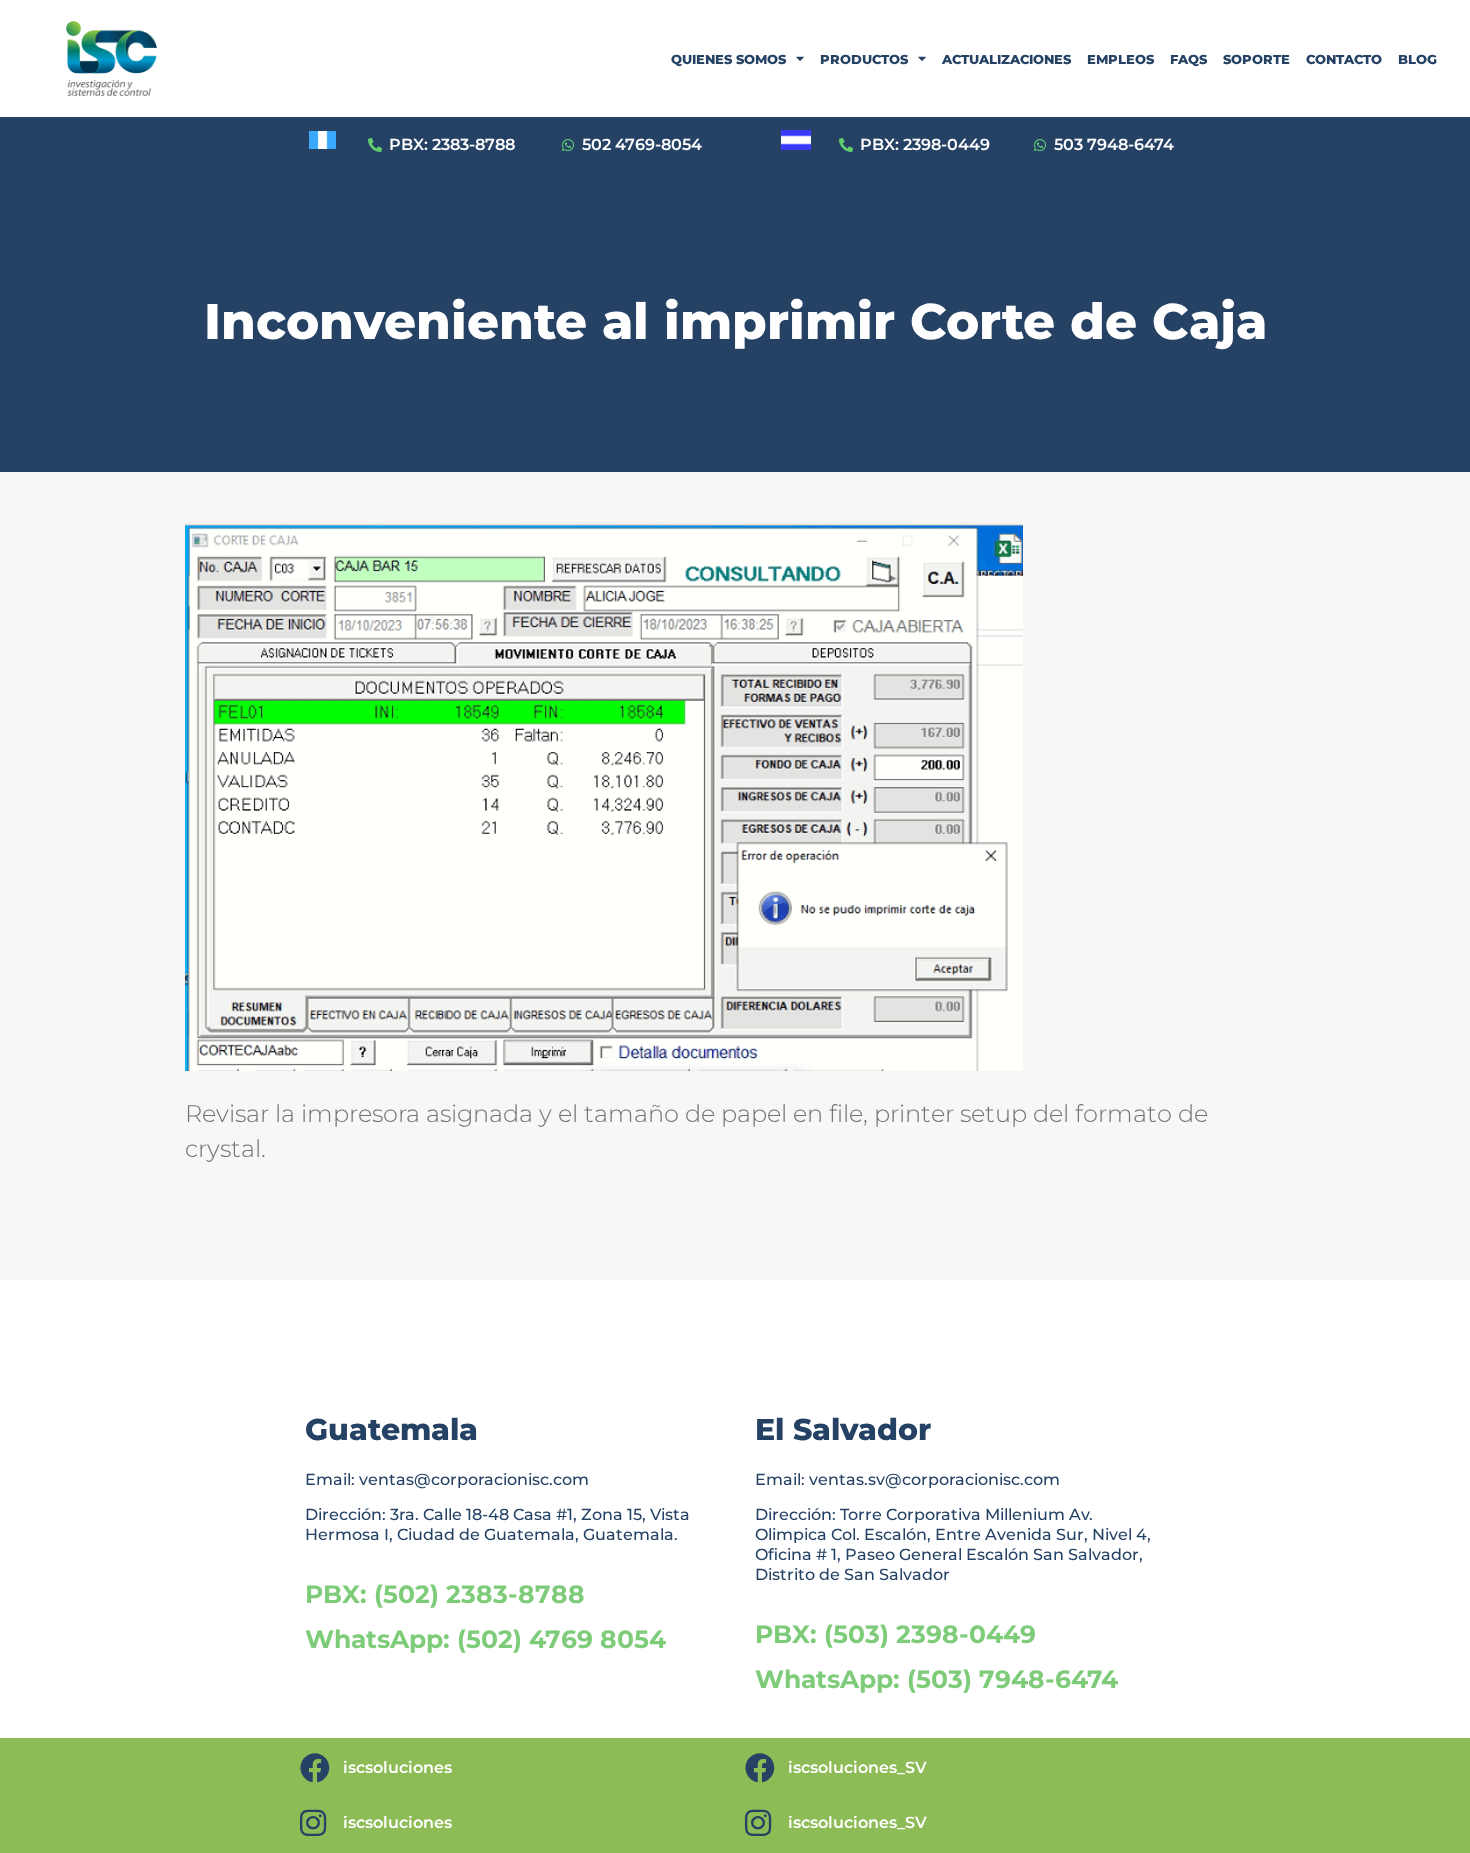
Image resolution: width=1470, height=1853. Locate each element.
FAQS (1188, 59)
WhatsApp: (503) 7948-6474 (936, 1679)
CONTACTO (1344, 59)
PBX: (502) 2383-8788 (445, 1594)
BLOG (1417, 59)
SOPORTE (1256, 59)
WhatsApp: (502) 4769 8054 (485, 1639)
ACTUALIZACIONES (1006, 59)
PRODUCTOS (864, 59)
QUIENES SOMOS (728, 59)
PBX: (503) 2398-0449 (895, 1634)
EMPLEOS (1120, 59)
